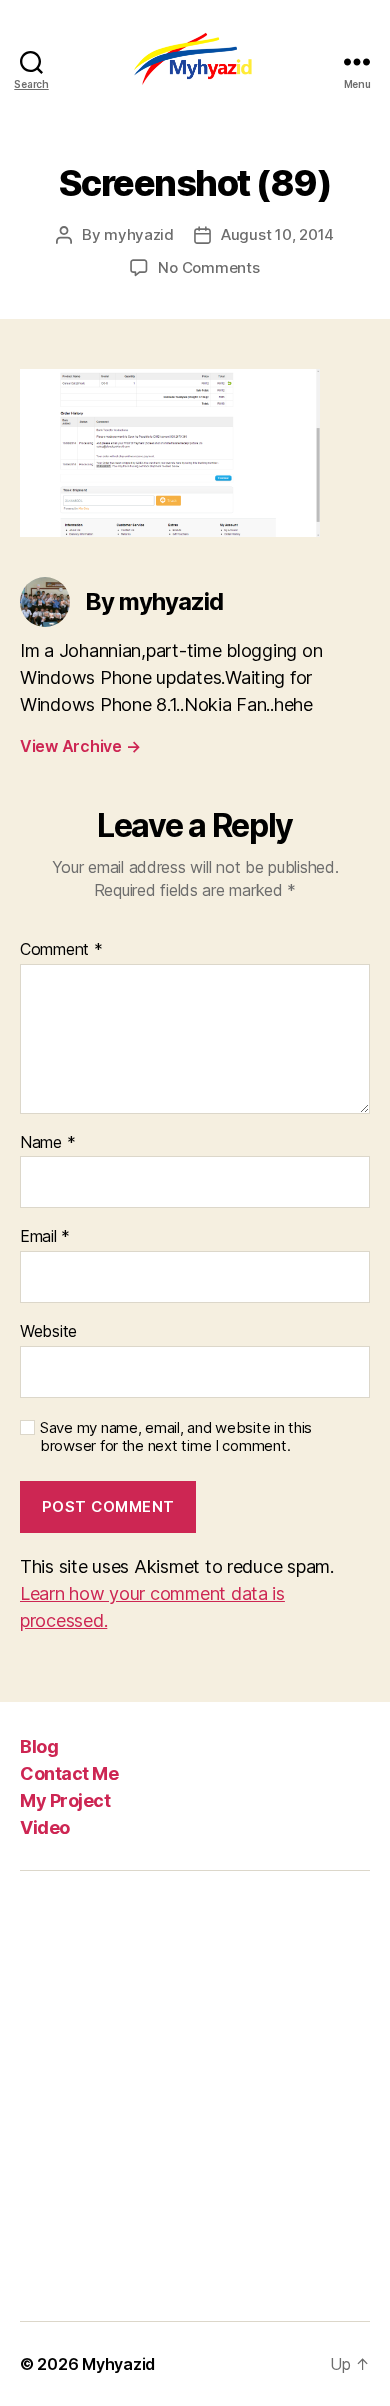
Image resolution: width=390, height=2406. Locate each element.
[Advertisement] (195, 2096)
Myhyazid (118, 2364)
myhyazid (139, 234)
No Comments (208, 267)
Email (45, 1237)
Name (47, 1143)
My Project (65, 1800)
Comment (61, 950)
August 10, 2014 (277, 234)
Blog (39, 1746)
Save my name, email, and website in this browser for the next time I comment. (176, 1437)
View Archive (80, 746)
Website (48, 1332)
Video (45, 1827)
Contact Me (69, 1773)
